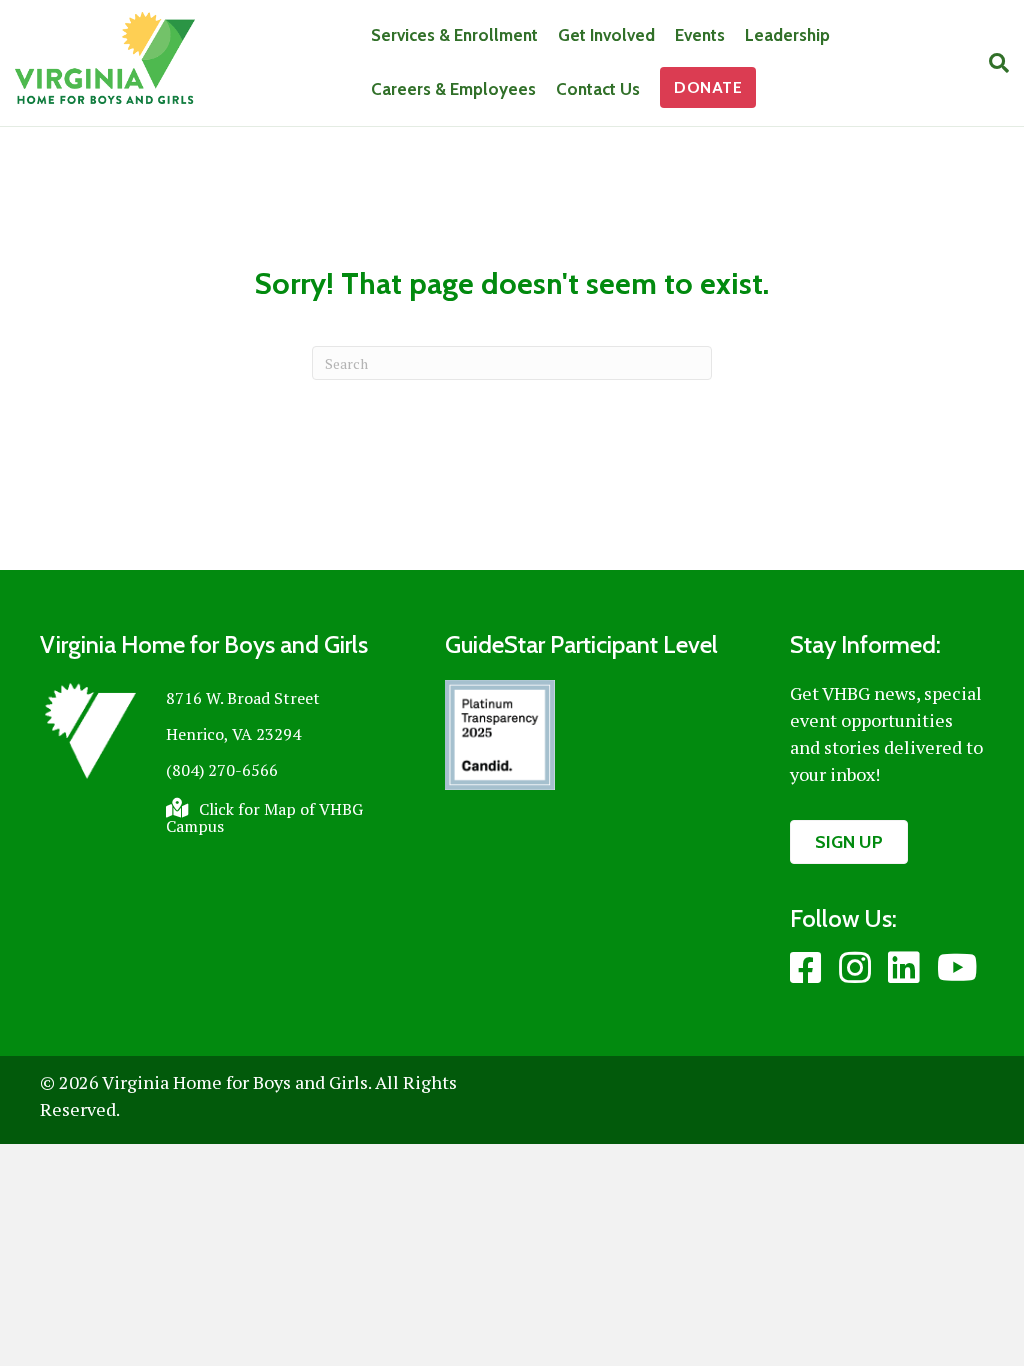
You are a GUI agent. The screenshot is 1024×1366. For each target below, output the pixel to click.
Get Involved (606, 35)
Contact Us (598, 89)
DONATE (708, 87)
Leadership (787, 35)
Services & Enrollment (454, 35)
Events (700, 35)
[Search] (994, 63)
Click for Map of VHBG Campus (264, 817)
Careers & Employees (453, 89)
